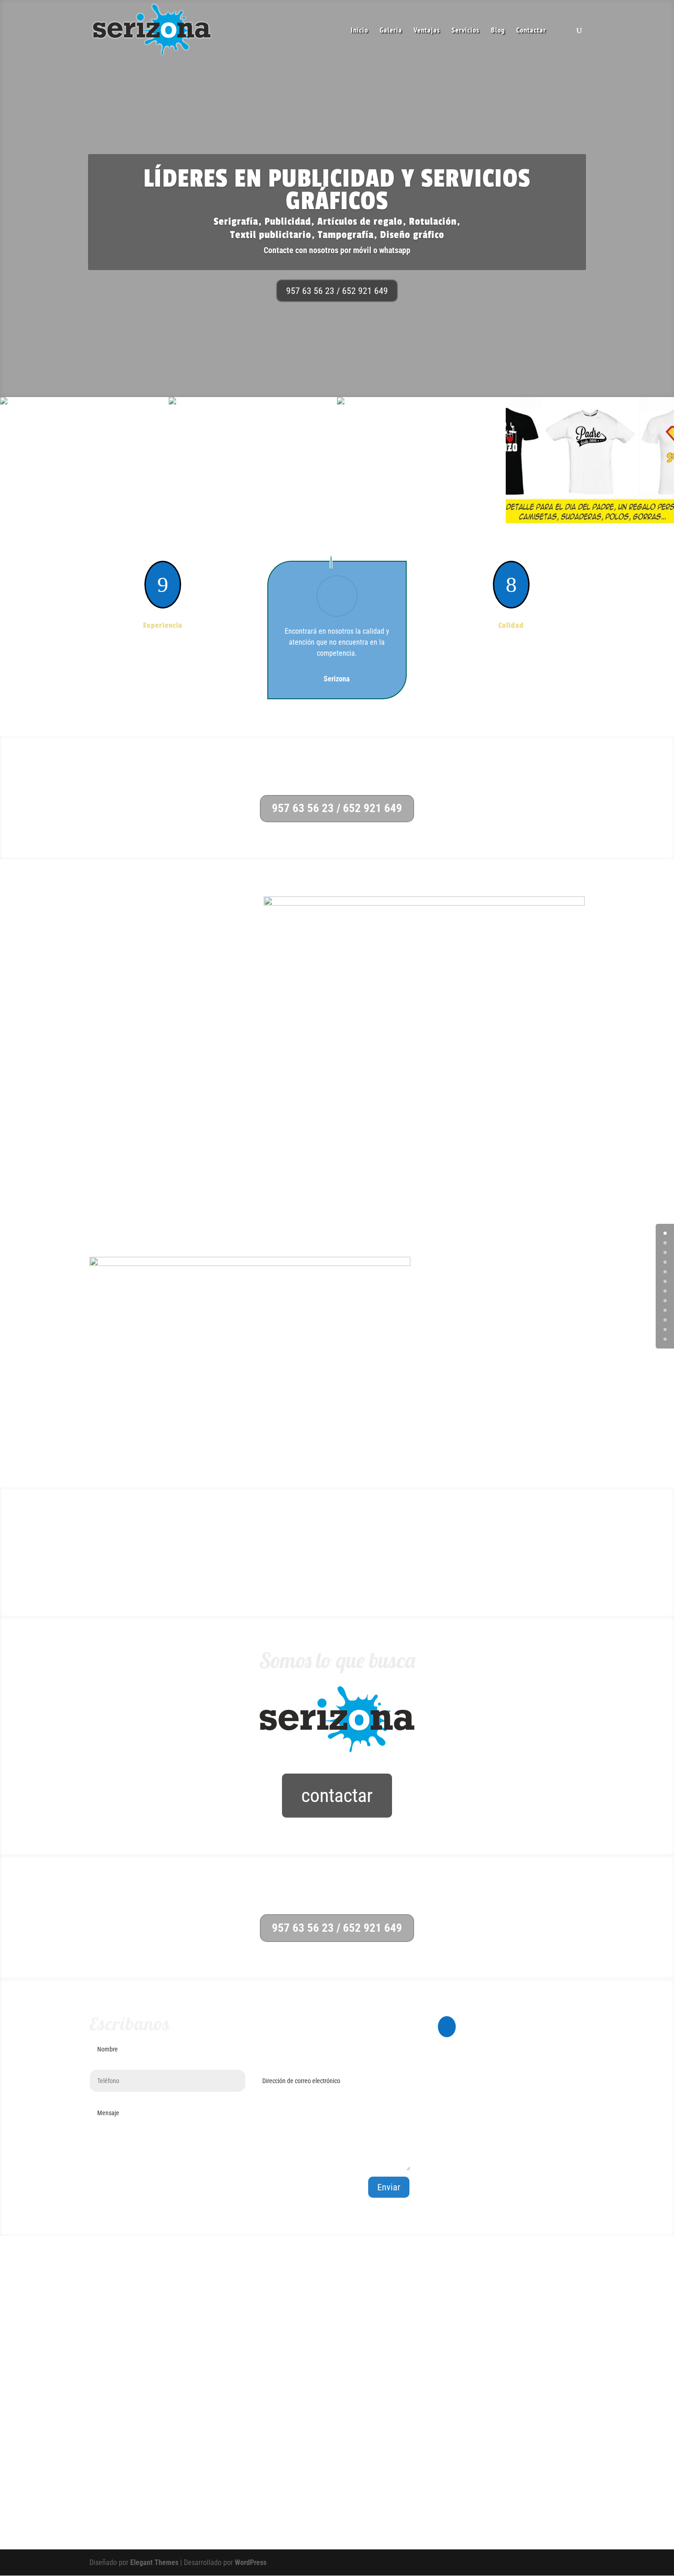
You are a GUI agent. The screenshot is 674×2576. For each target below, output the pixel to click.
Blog (498, 30)
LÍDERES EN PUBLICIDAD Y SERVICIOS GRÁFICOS (337, 190)
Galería (391, 30)
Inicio (359, 30)
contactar (337, 1795)
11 (665, 1339)
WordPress (251, 2562)
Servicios (466, 30)
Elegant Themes (154, 2562)
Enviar (389, 2187)
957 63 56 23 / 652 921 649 (337, 291)
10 (665, 1329)
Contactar (531, 30)
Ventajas (427, 30)
